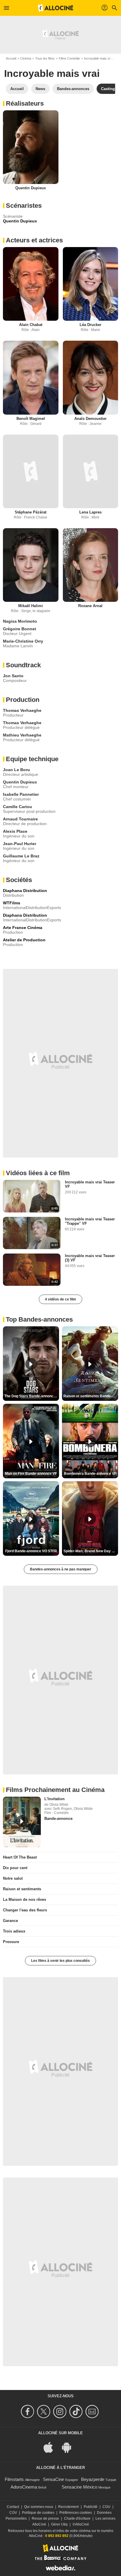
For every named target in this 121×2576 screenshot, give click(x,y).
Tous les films (45, 58)
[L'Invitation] (22, 1822)
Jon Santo (13, 676)
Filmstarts (14, 2479)
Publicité (91, 2507)
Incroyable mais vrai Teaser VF (90, 1184)
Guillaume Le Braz (21, 856)
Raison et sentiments (22, 1889)
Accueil (11, 58)
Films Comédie (69, 58)
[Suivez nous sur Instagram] (61, 2412)
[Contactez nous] (93, 2412)
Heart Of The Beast (20, 1857)
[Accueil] (56, 8)
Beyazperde (93, 2479)
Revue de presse (45, 2518)
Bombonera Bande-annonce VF (90, 1474)
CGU (106, 2507)
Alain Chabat (31, 325)
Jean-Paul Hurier (20, 844)
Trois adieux (14, 1931)
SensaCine (53, 2479)
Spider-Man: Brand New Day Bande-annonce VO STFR (91, 1551)
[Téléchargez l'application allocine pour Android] (70, 2447)
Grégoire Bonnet (20, 629)
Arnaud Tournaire (20, 819)
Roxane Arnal (90, 606)
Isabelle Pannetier (21, 794)
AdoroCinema (24, 2487)
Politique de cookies (38, 2513)
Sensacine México (79, 2487)
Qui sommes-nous (39, 2507)
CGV (13, 2513)
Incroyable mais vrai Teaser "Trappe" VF (90, 1221)
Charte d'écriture (77, 2518)
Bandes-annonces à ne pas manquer (61, 1569)
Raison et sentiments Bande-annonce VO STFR (91, 1396)
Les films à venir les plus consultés (60, 1961)
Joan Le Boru (16, 770)
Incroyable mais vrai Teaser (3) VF (90, 1258)
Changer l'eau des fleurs (25, 1910)
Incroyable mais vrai (98, 58)
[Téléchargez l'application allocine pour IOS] (51, 2447)
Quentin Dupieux (31, 188)
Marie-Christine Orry (23, 641)
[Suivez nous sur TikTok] (77, 2412)
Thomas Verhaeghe (22, 710)
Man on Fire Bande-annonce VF (31, 1474)
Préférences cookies (76, 2513)
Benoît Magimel (31, 419)
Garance (10, 1921)
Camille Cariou (17, 807)
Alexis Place (15, 831)
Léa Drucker (90, 325)
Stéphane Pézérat (31, 512)
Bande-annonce (58, 1819)
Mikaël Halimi (31, 606)
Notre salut (13, 1878)
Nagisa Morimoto (20, 621)
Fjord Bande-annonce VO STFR (31, 1551)
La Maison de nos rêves (25, 1900)
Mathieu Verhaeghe (22, 735)
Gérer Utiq (59, 2524)
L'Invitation (54, 1799)
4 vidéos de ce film (60, 1299)
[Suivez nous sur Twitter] (44, 2412)
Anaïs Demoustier (90, 419)
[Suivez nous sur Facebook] (28, 2412)
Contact (13, 2507)
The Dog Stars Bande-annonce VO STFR (32, 1396)
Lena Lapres (90, 512)
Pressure (11, 1942)
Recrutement (68, 2507)
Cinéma (26, 58)
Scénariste (13, 216)
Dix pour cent (15, 1868)
